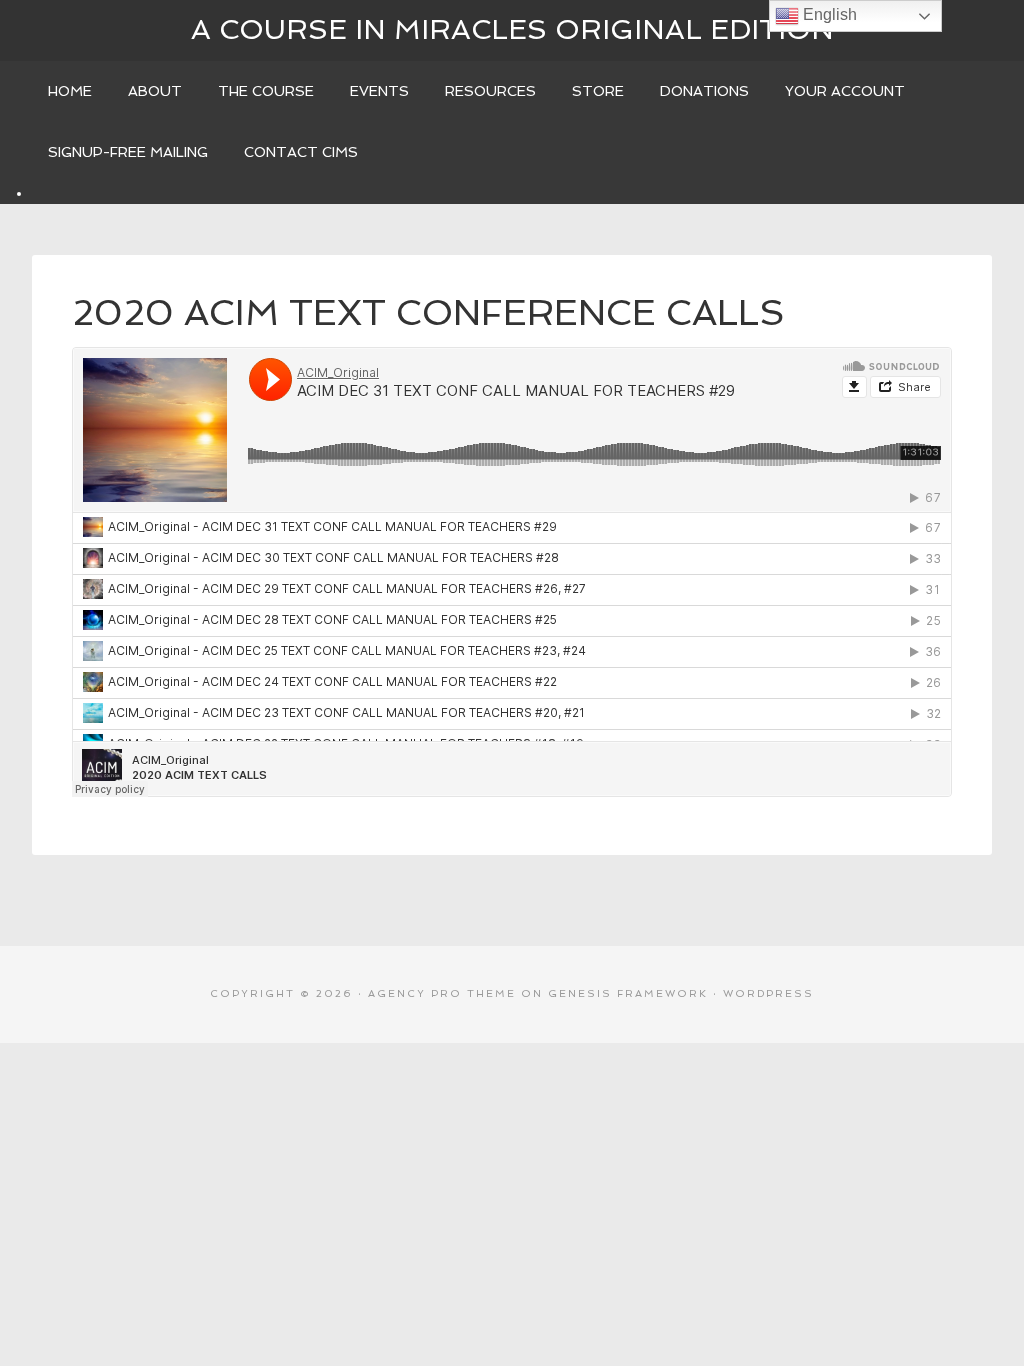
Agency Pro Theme (442, 993)
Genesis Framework (628, 993)
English (828, 14)
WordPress (768, 993)
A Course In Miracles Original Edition (512, 29)
